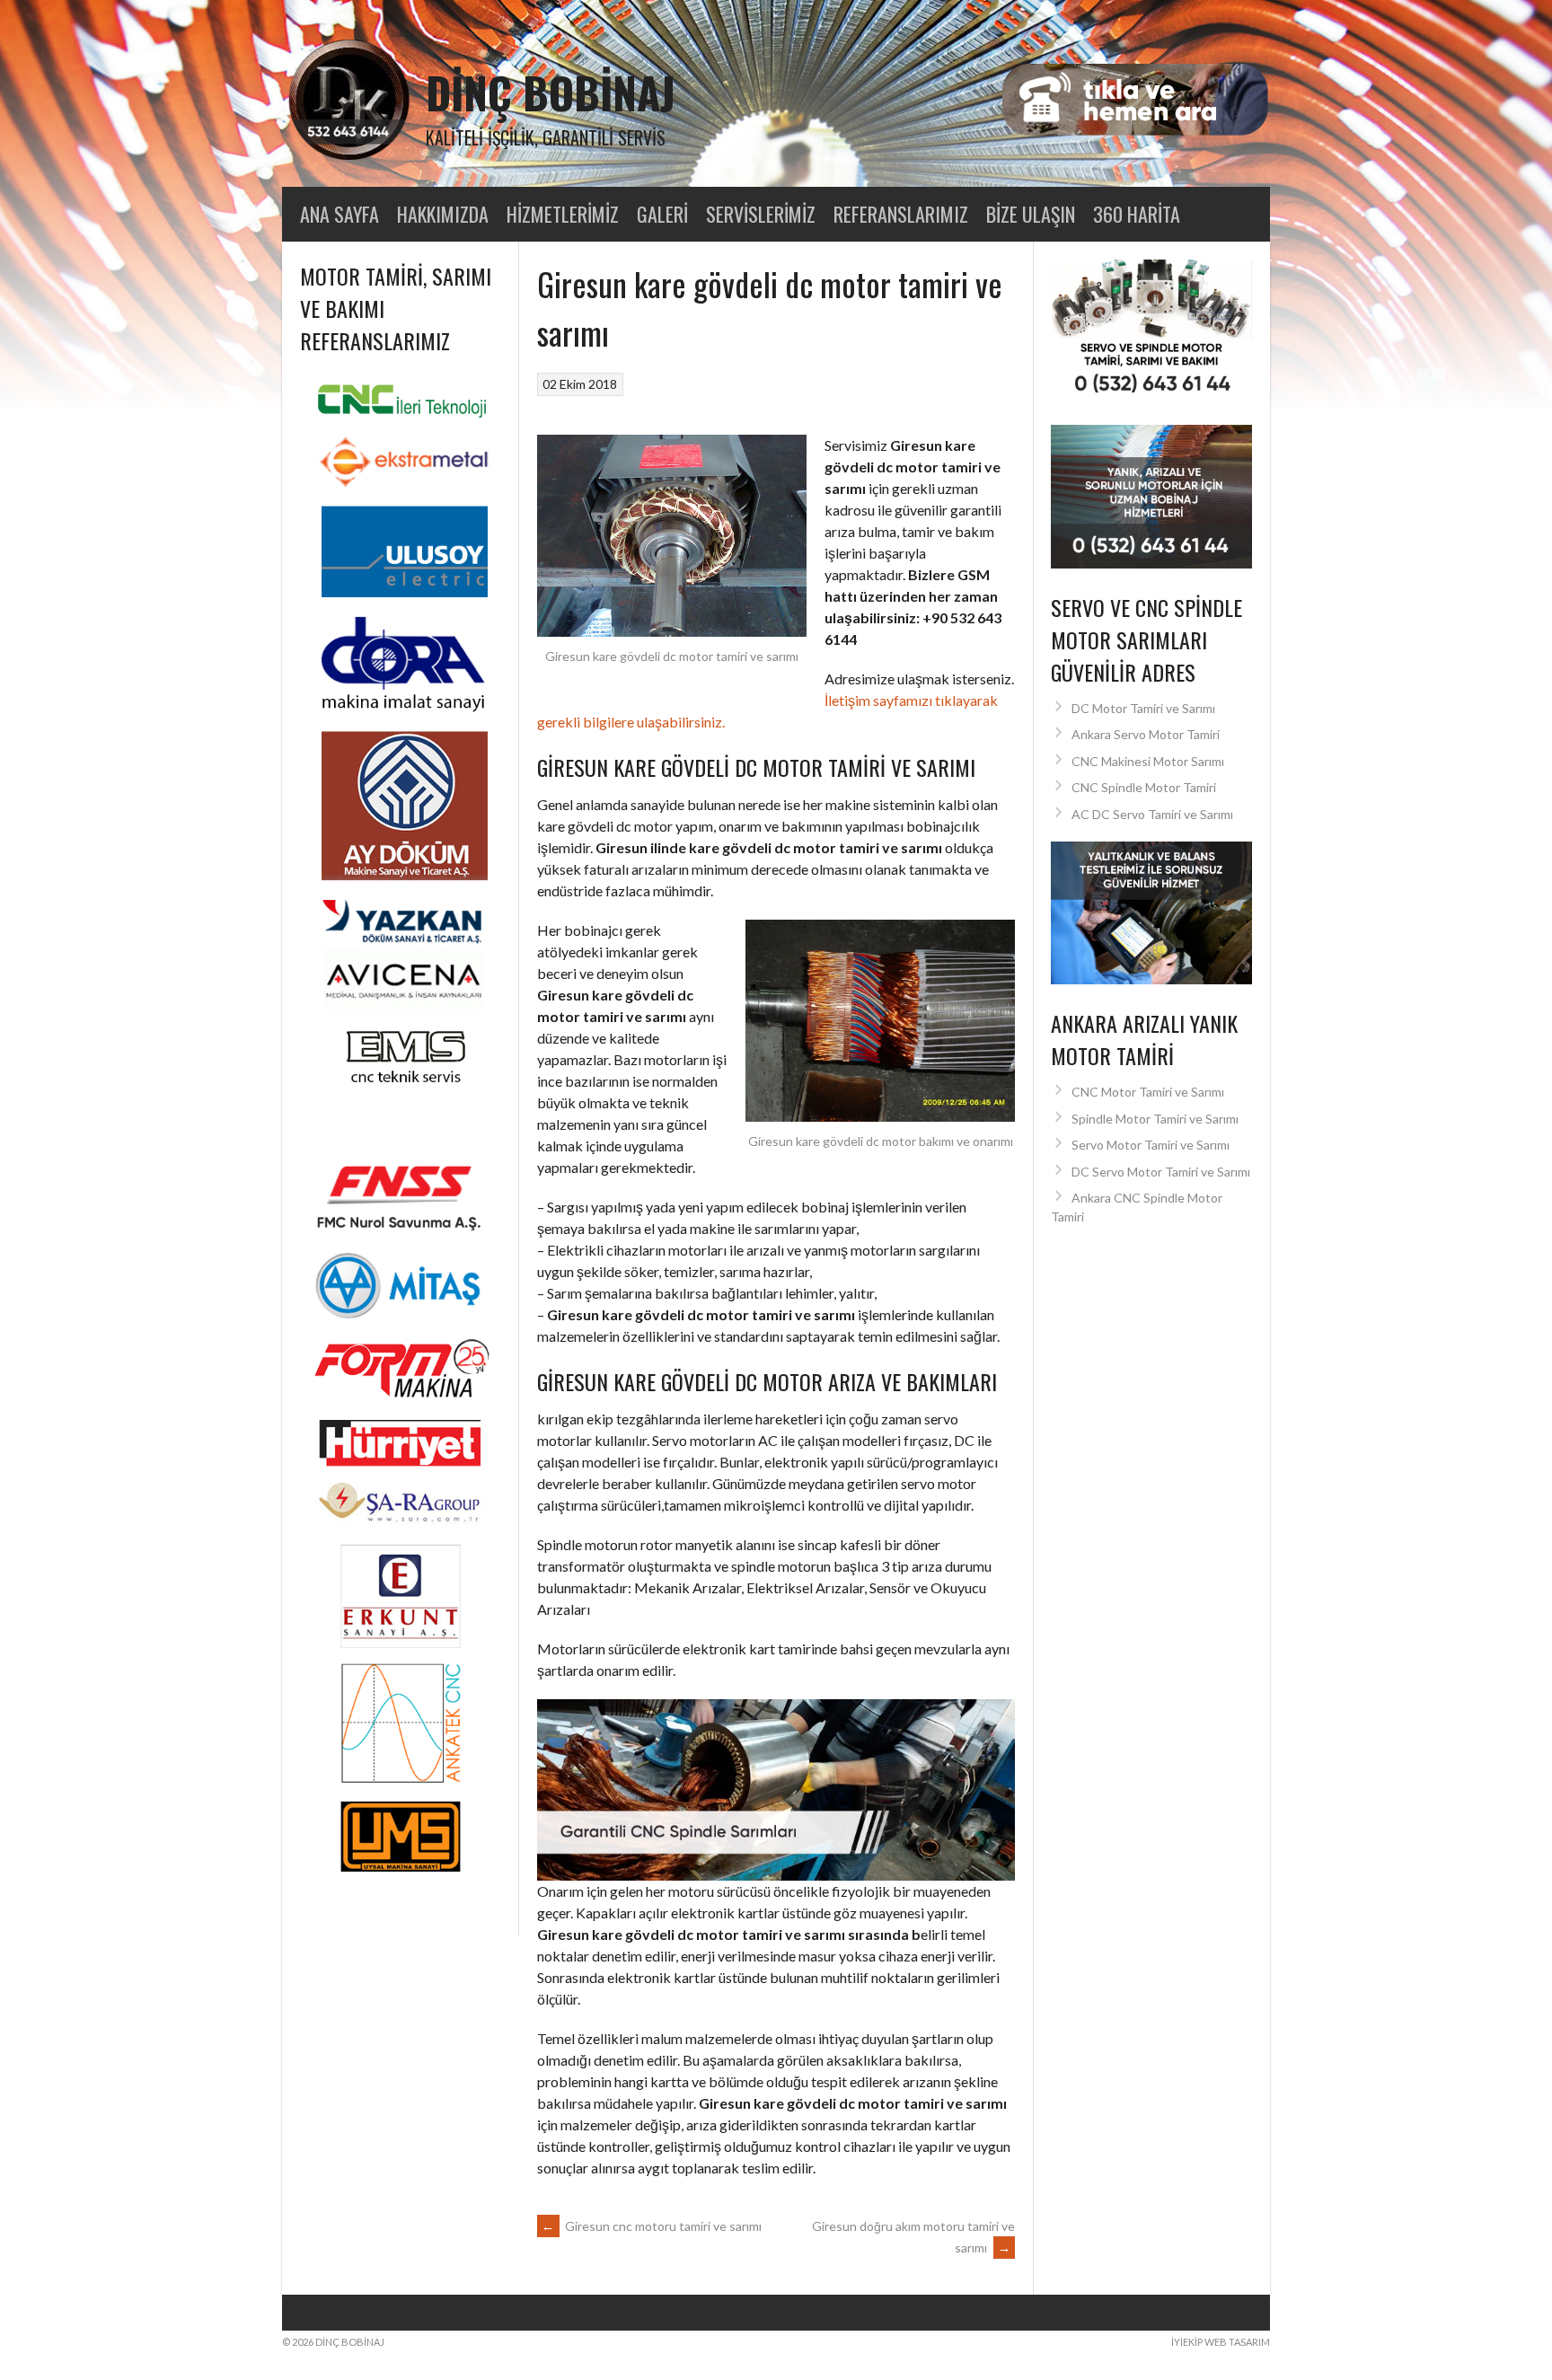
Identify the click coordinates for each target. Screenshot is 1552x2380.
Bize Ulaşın (1031, 214)
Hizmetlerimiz (563, 214)
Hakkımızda (443, 214)
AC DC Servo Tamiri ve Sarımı (1152, 814)
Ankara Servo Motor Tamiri (1146, 734)
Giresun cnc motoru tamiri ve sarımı (652, 2226)
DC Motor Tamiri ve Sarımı (1143, 708)
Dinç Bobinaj (551, 92)
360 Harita (1137, 214)
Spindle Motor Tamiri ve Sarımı (1155, 1119)
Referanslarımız (901, 214)
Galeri (662, 214)
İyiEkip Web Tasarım (1221, 2342)
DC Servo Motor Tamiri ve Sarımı (1161, 1172)
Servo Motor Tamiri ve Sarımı (1151, 1145)
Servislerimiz (761, 214)
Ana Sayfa (339, 214)
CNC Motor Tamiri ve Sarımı (1148, 1092)
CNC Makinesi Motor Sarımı (1148, 761)
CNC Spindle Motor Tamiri (1144, 787)
